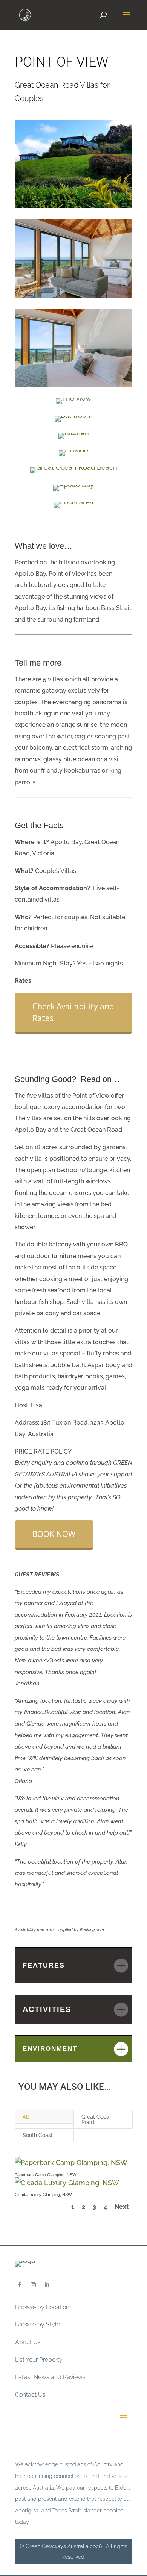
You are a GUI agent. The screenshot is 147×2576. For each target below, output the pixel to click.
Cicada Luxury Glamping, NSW (43, 2195)
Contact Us (30, 2395)
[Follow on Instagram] (33, 2285)
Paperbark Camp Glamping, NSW (45, 2175)
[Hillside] (73, 456)
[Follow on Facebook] (20, 2285)
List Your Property (39, 2360)
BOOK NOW (54, 1534)
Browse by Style (38, 2324)
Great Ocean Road (97, 2119)
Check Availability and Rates (73, 1012)
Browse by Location (42, 2307)
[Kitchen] (74, 439)
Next (122, 2207)
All (26, 2117)
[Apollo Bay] (73, 491)
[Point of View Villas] (73, 208)
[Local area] (74, 508)
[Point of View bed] (73, 387)
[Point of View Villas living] (73, 297)
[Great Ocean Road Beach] (74, 473)
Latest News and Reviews (50, 2377)
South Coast (38, 2135)
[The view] (73, 404)
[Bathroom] (74, 421)
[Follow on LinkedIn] (47, 2285)
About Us (28, 2342)
